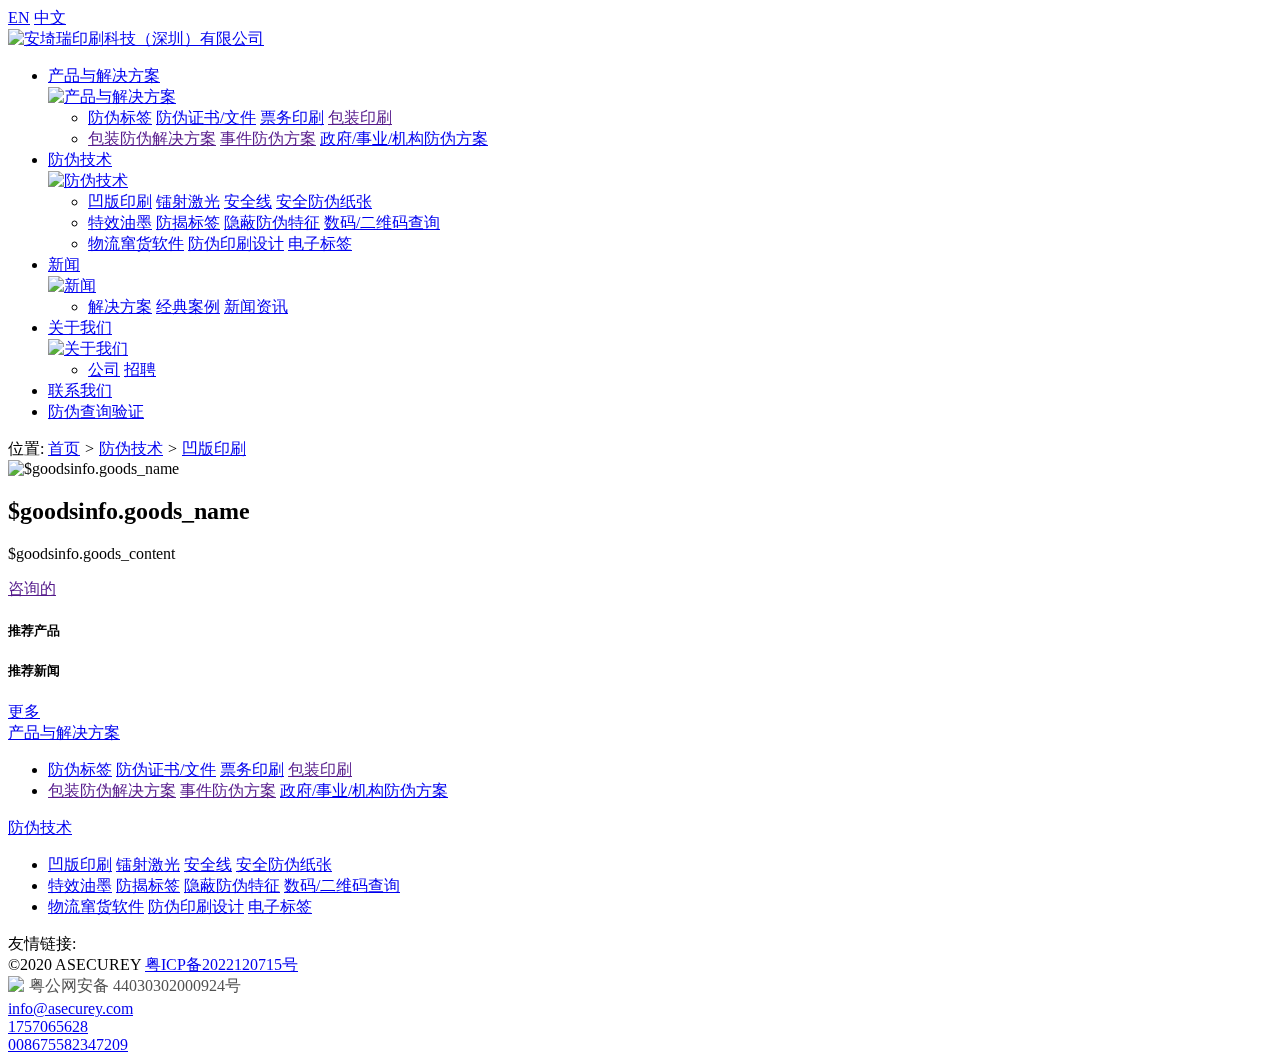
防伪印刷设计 (236, 243)
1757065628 (48, 1026)
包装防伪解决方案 (152, 138)
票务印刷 (292, 117)
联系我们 (80, 390)
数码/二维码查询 (382, 222)
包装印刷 (360, 117)
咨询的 (32, 588)
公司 (104, 369)
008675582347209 (68, 1044)
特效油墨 (120, 222)
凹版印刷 (120, 201)
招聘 (140, 369)
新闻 (64, 264)
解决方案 (120, 306)
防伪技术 (80, 159)
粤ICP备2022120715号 (221, 964)
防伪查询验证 (96, 411)
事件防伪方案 (268, 138)
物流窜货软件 (136, 243)
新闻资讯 (256, 306)
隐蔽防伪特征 (272, 222)
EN (19, 17)
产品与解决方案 (104, 75)
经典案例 (188, 306)
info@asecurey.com (70, 1008)
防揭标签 (188, 222)
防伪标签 (120, 117)
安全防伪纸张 (324, 201)
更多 (24, 711)
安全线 (248, 201)
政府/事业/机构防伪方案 (404, 138)
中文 (50, 17)
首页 (64, 448)
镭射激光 (188, 201)
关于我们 (80, 327)
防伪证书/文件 (206, 117)
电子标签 (320, 243)
